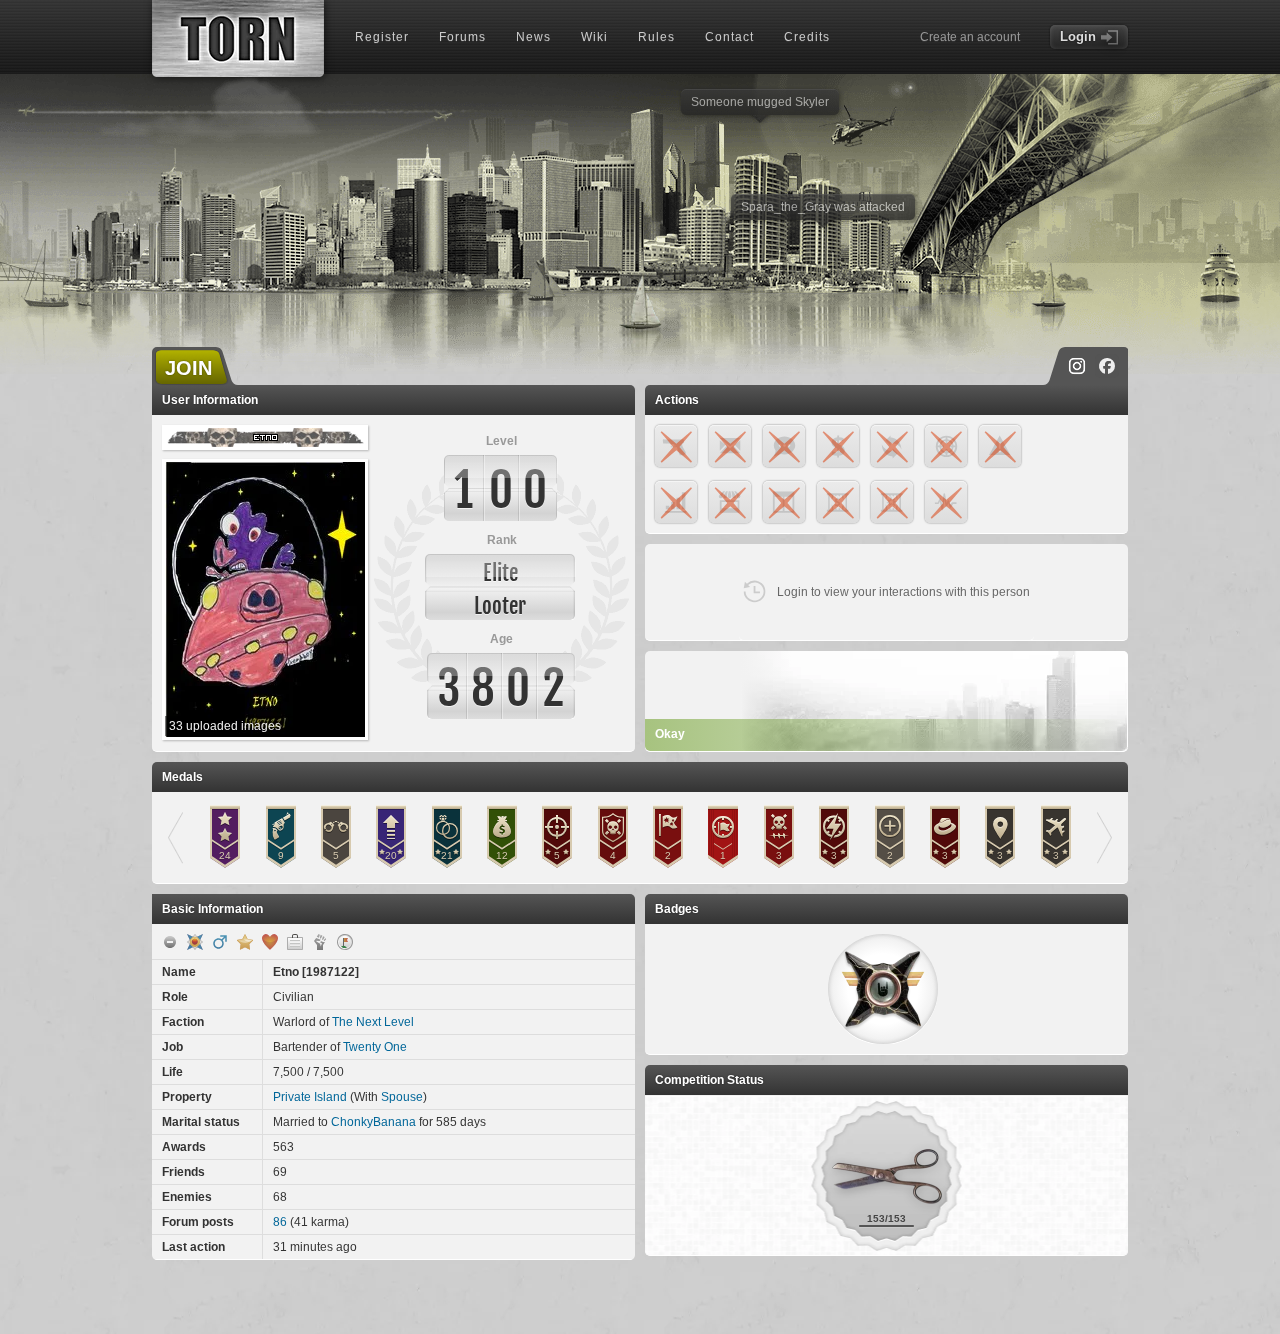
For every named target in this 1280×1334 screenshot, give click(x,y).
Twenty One (375, 1047)
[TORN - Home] (238, 38)
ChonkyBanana (373, 1122)
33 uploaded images (225, 726)
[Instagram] (1077, 366)
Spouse (402, 1097)
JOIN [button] (188, 368)
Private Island (310, 1097)
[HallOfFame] (195, 942)
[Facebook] (1107, 366)
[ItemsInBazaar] (345, 942)
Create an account (970, 37)
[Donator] (245, 942)
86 (280, 1222)
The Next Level (373, 1022)
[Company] (295, 942)
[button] (883, 989)
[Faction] (320, 942)
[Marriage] (270, 942)
